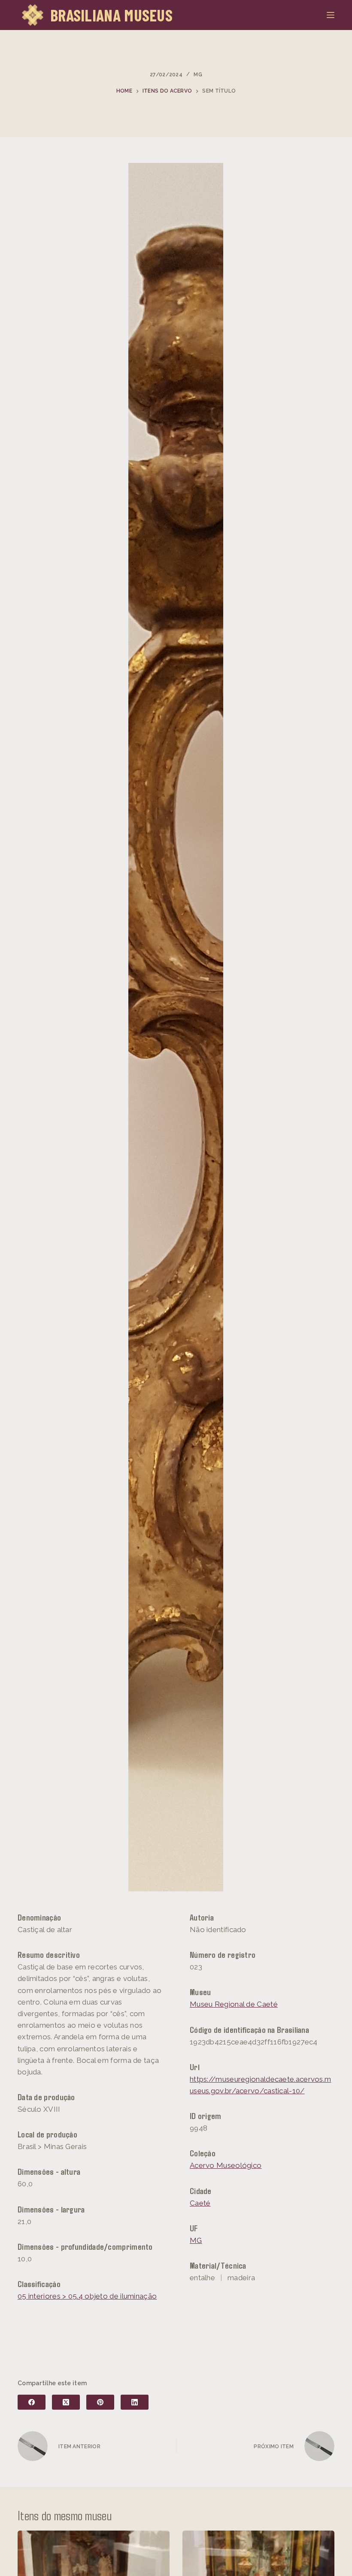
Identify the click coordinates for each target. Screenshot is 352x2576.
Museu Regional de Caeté (234, 2004)
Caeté (200, 2203)
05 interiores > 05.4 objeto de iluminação (87, 2296)
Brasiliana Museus (111, 15)
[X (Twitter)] (66, 2402)
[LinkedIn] (135, 2402)
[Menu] (331, 15)
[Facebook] (32, 2402)
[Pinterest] (100, 2402)
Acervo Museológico (226, 2165)
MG (198, 75)
